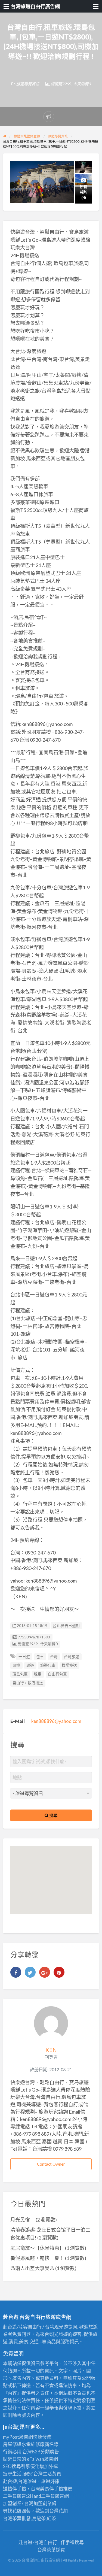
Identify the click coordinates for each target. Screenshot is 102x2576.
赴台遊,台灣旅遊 (20, 2481)
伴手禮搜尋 (72, 2542)
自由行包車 (57, 1674)
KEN (51, 2050)
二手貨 (48, 2496)
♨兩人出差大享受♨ (32, 2268)
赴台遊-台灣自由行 (38, 2542)
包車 (40, 1657)
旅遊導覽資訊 (28, 84)
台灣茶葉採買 (51, 2550)
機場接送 (69, 1665)
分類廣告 (50, 2452)
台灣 (54, 1657)
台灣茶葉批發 (17, 2518)
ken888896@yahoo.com (56, 1721)
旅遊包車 (48, 1665)
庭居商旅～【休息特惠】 (37, 2248)
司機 (16, 1665)
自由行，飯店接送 (28, 1683)
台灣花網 (58, 2511)
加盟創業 (43, 2503)
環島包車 (20, 1674)
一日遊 (24, 1657)
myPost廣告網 (18, 2437)
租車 (38, 1674)
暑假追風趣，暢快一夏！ (37, 2258)
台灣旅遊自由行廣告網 (35, 6)
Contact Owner (51, 2164)
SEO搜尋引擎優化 (21, 2466)
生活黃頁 (52, 2474)
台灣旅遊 (72, 1657)
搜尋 (53, 1815)
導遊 (30, 1665)
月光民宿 (23, 2220)
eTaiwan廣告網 (42, 2459)
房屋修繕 (12, 2444)
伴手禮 (56, 2489)
